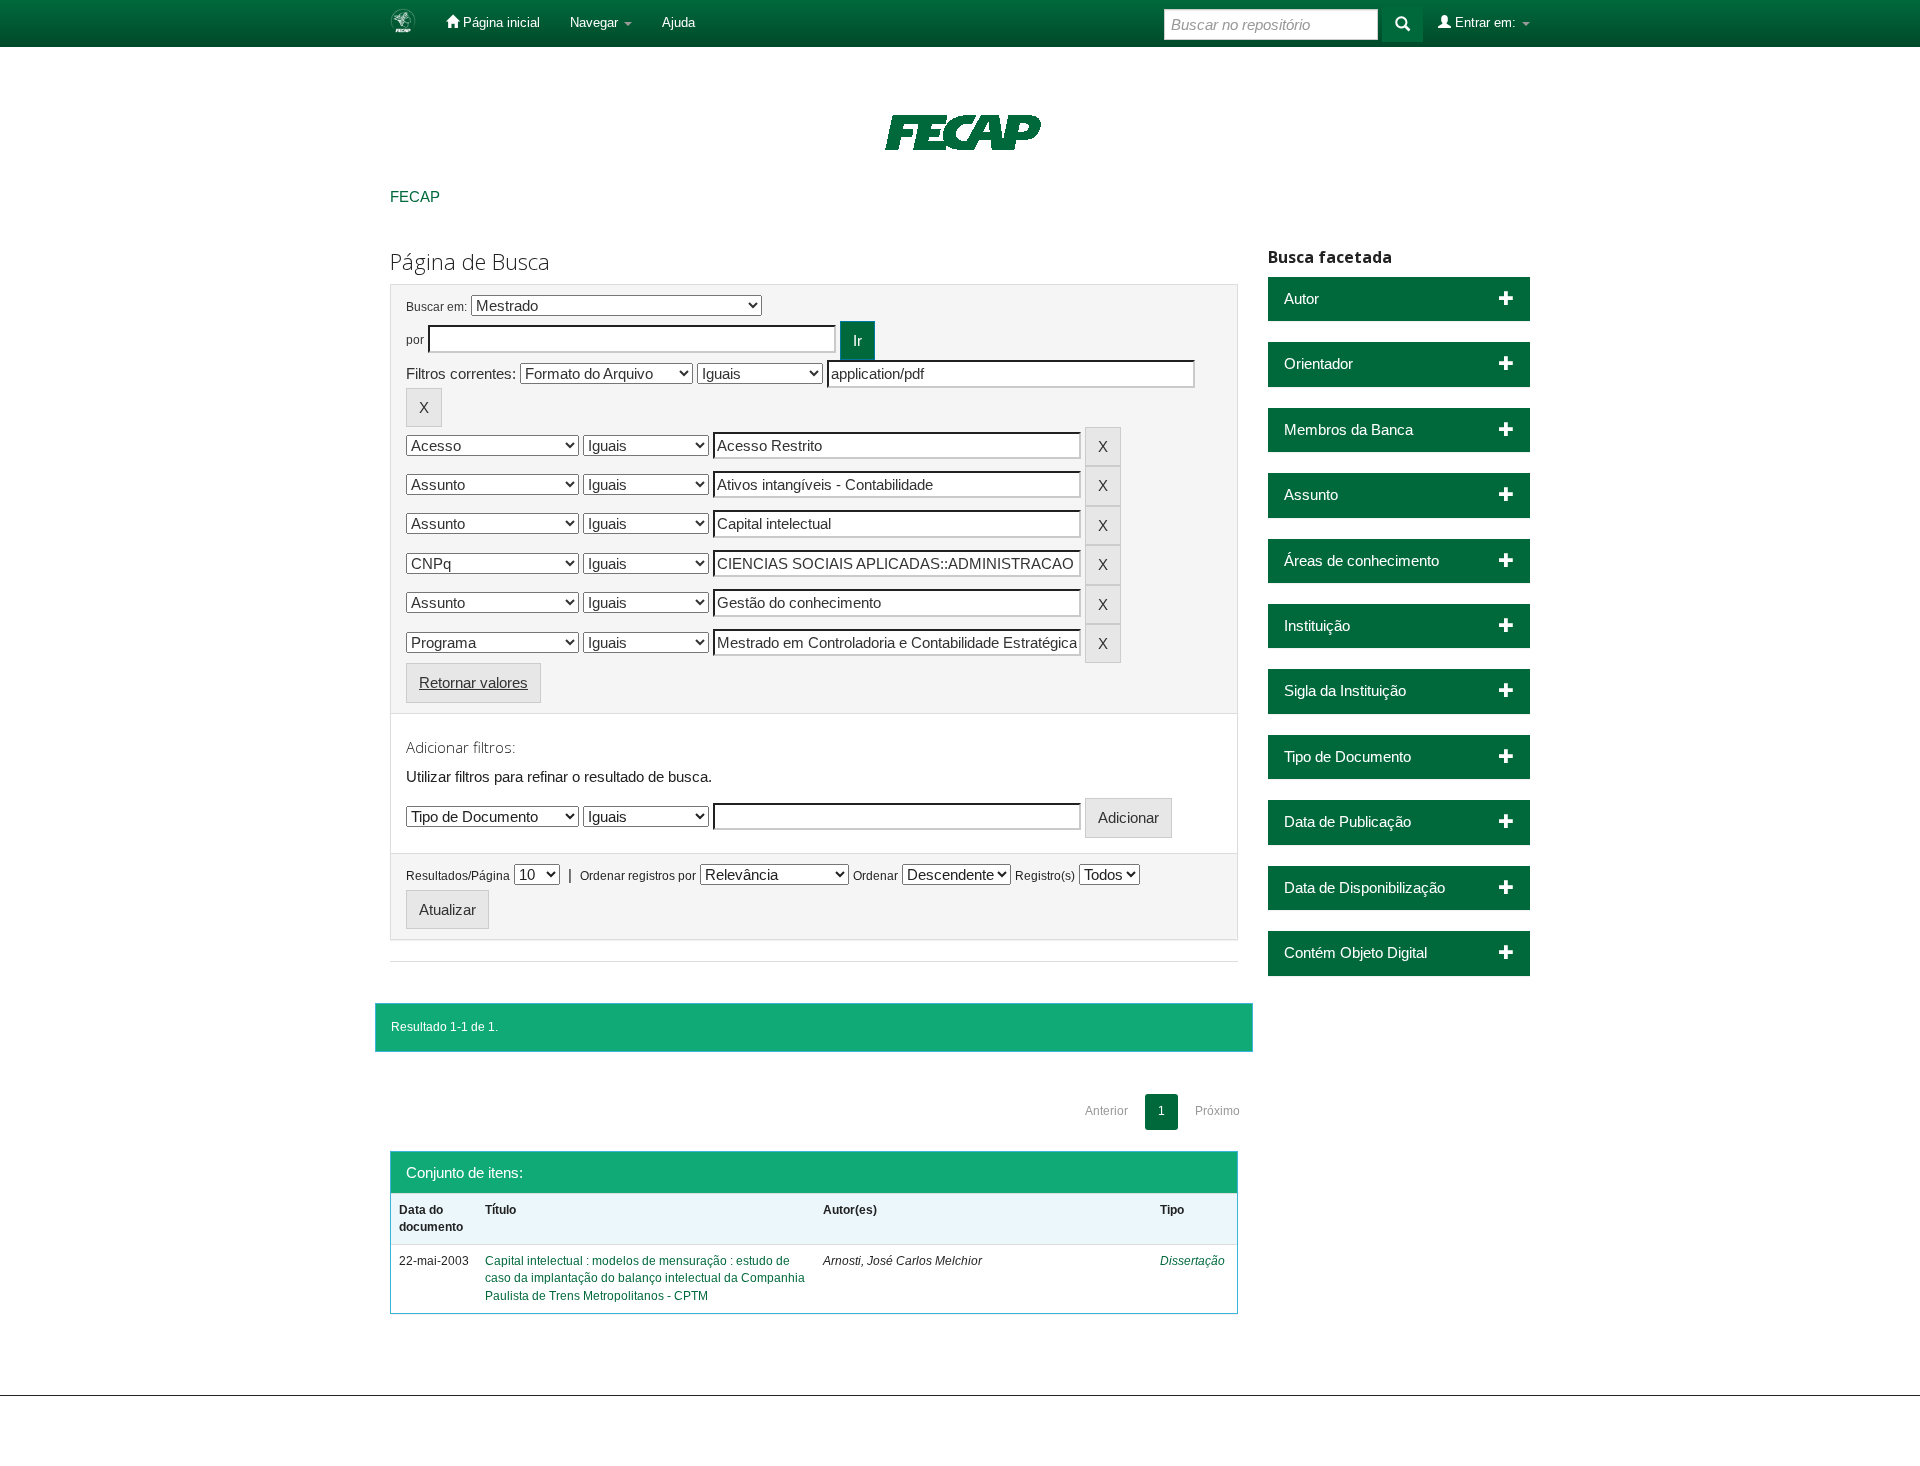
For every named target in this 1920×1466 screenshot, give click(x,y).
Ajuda (678, 22)
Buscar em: (436, 307)
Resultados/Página (458, 876)
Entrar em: (1485, 22)
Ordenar (875, 876)
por (415, 340)
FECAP (415, 196)
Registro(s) (1045, 876)
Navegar (596, 22)
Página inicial (499, 22)
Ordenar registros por (638, 876)
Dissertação (1192, 1261)
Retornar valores (473, 682)
